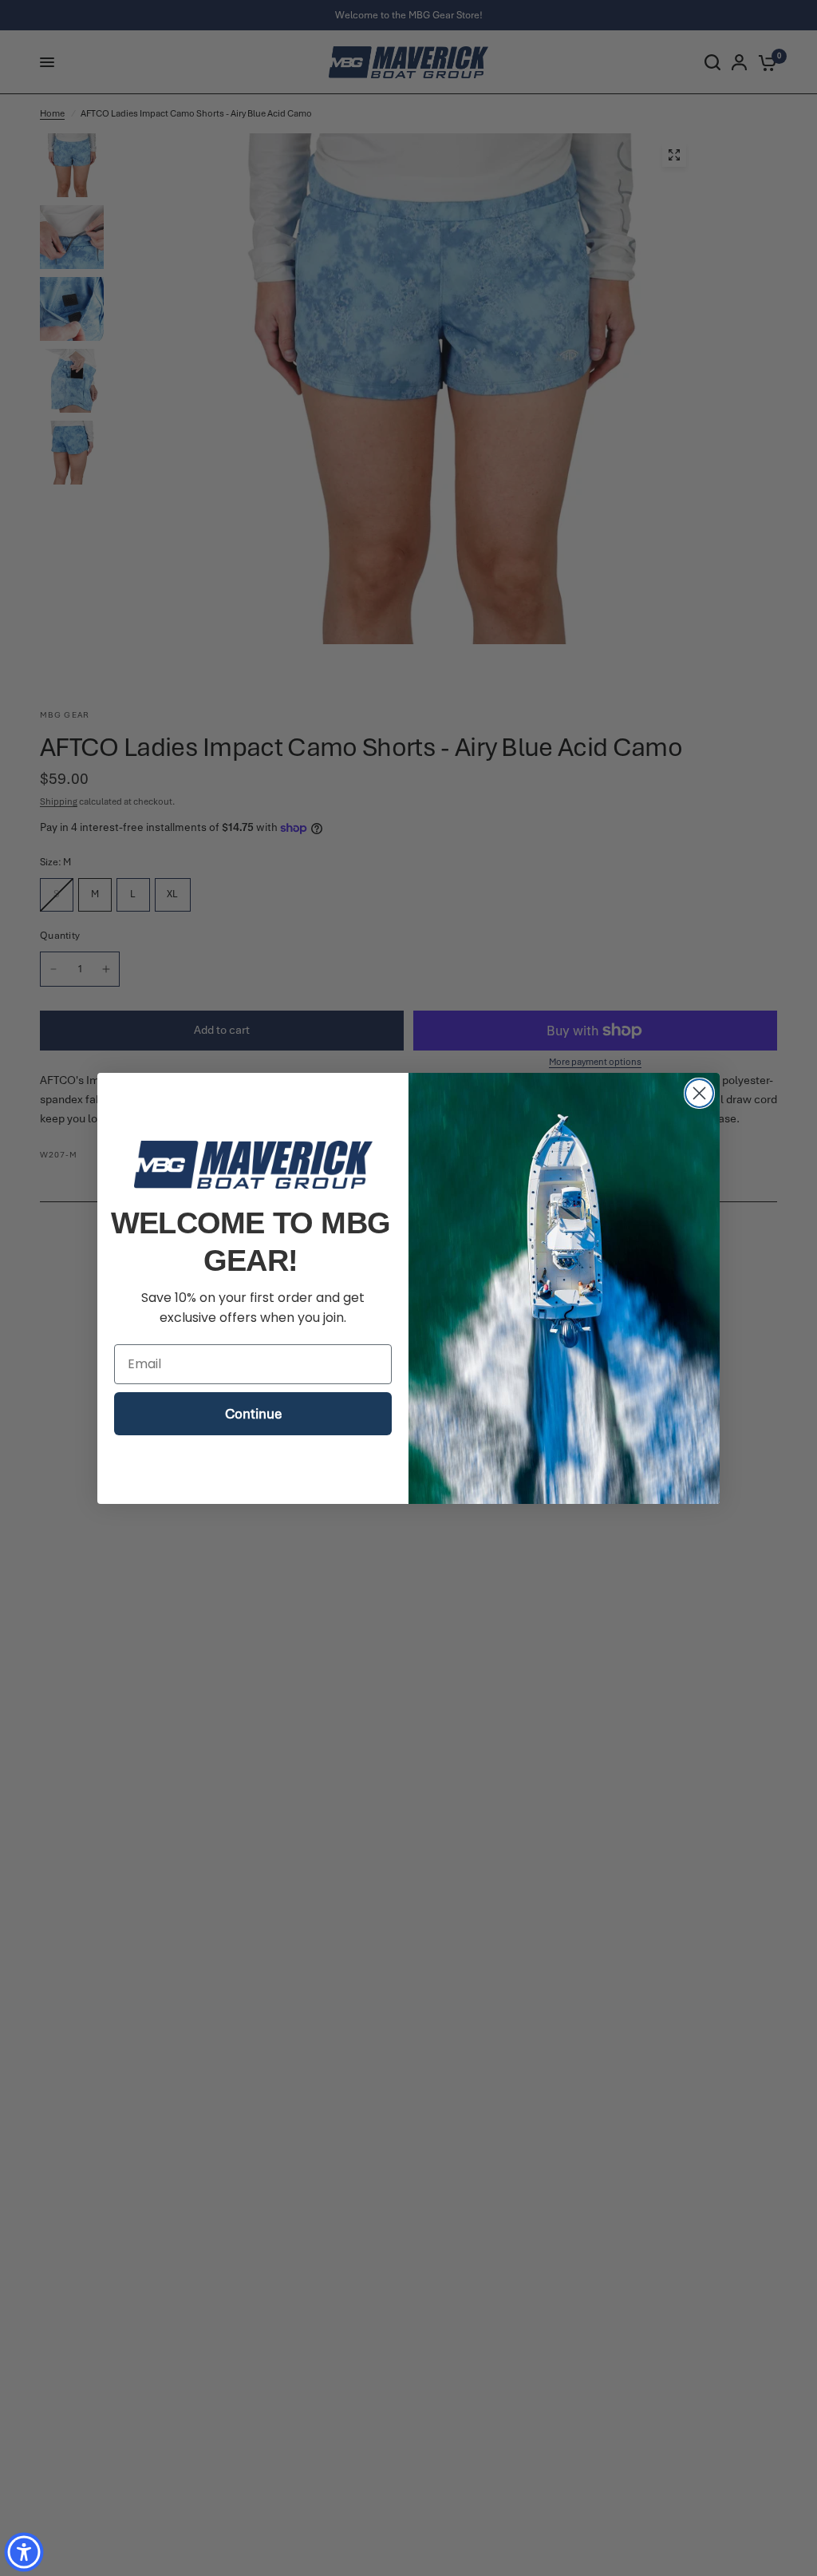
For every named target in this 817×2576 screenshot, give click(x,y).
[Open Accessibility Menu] (24, 2552)
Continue (253, 1414)
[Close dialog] (699, 1093)
